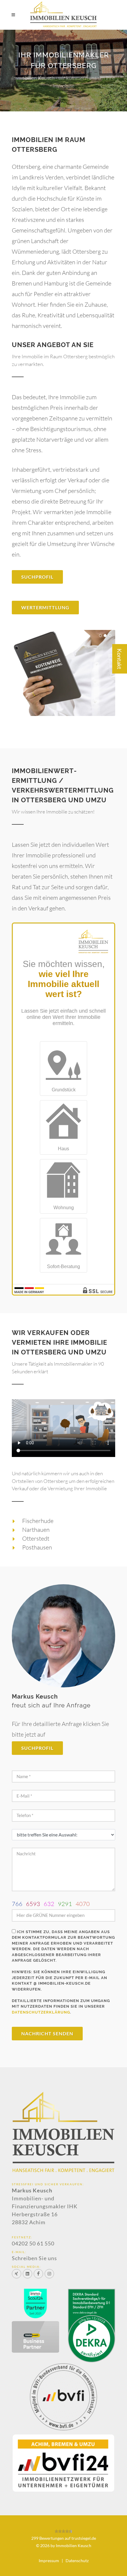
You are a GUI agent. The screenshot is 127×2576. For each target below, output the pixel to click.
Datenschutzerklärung (41, 2012)
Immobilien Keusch (74, 2546)
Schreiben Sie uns (34, 2258)
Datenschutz (77, 2561)
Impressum (49, 2561)
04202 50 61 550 (33, 2243)
